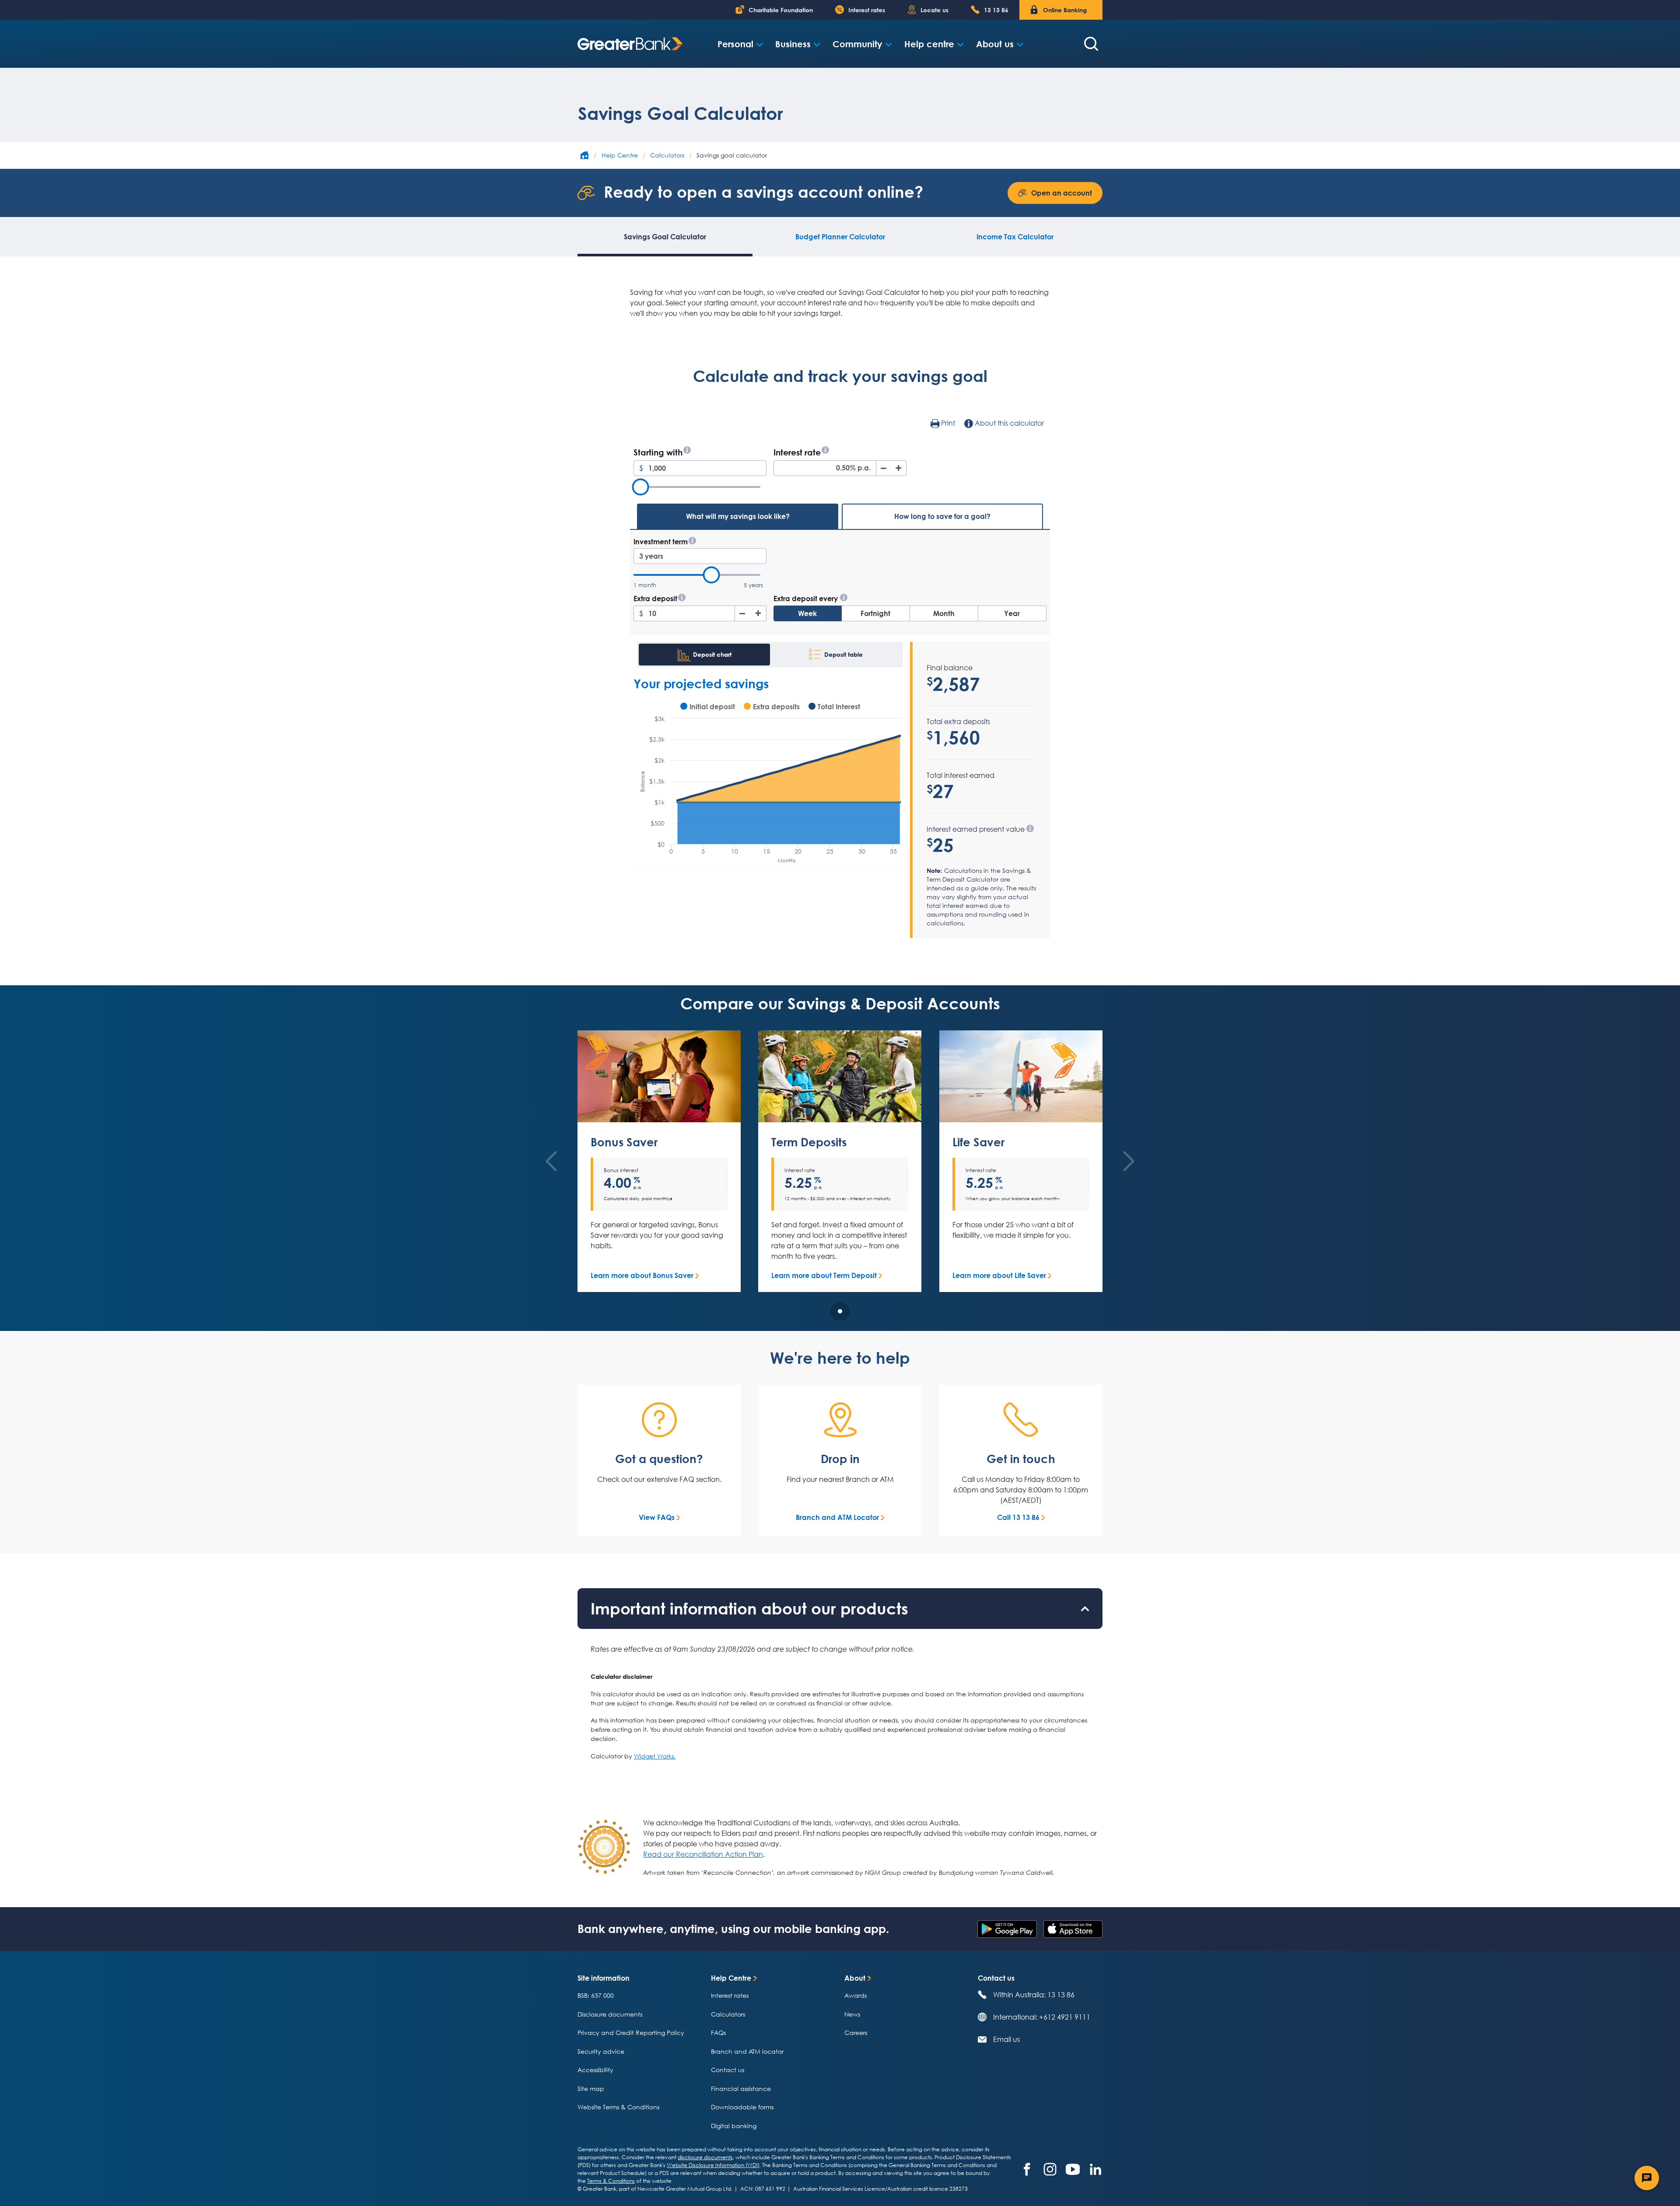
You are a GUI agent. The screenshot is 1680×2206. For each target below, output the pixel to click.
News (852, 2014)
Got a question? (659, 1459)
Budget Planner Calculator (840, 237)
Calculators (728, 2014)
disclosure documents (705, 2157)
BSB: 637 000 (596, 1995)
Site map (591, 2089)
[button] (740, 44)
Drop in (840, 1459)
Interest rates (730, 1995)
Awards (856, 1995)
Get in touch (1021, 1459)
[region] (840, 1181)
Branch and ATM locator (747, 2051)
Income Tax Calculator (1015, 237)
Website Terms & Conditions (618, 2107)
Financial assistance (741, 2089)
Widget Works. (655, 1756)
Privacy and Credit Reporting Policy (631, 2033)
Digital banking (734, 2126)
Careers (856, 2033)
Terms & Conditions (611, 2181)
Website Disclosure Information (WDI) (713, 2165)
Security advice (601, 2051)
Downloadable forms (742, 2107)
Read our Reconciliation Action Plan (703, 1854)
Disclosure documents (610, 2014)
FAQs (718, 2033)
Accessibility (595, 2070)
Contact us (728, 2070)
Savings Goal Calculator (665, 237)
